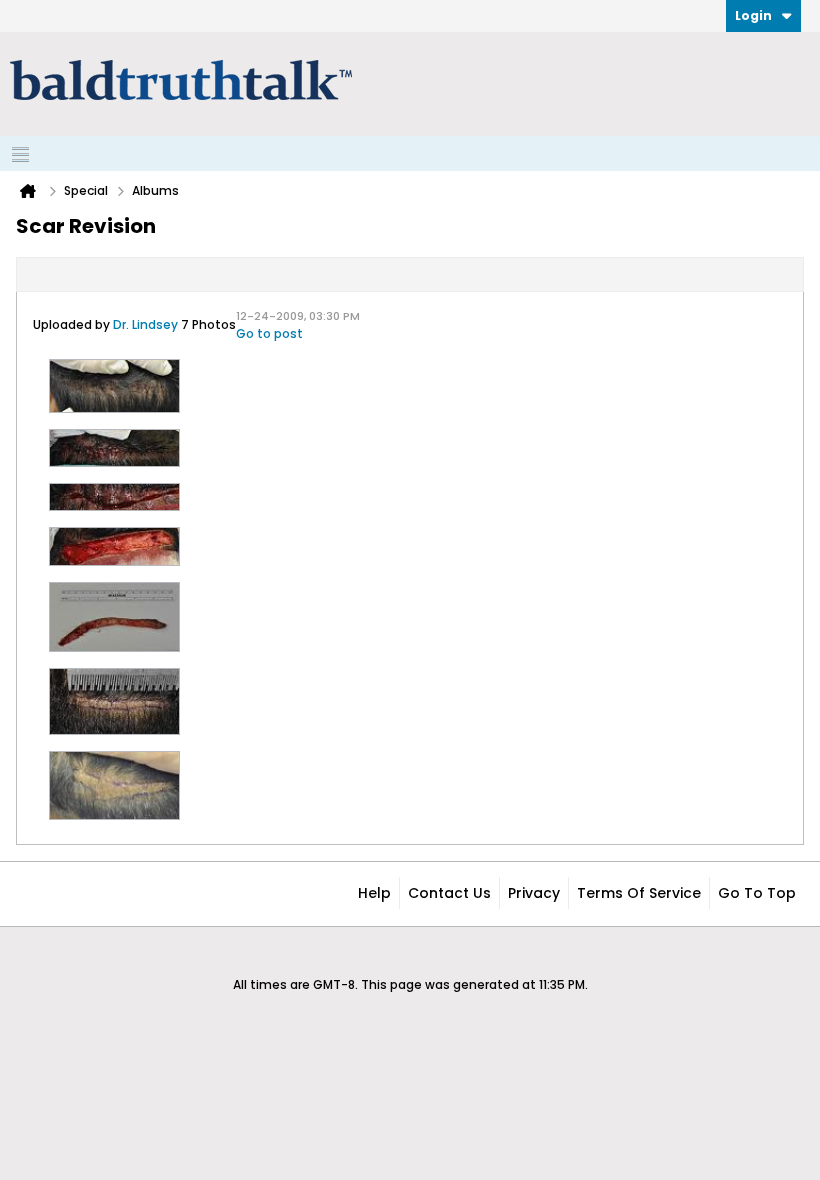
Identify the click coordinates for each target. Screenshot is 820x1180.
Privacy (534, 893)
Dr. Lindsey (145, 324)
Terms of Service (639, 893)
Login (753, 15)
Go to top (757, 893)
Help (374, 893)
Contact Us (449, 893)
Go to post (269, 333)
